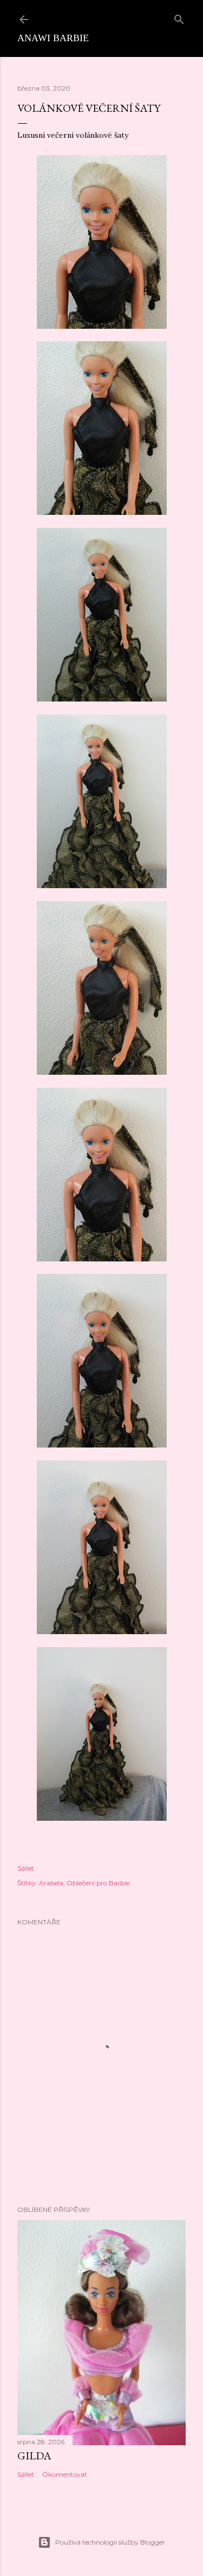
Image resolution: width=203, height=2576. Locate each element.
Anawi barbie (53, 38)
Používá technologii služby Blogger (110, 2542)
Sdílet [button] (26, 1868)
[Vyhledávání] (179, 17)
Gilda (34, 2456)
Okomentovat (65, 2474)
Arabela (51, 1883)
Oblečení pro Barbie (98, 1883)
